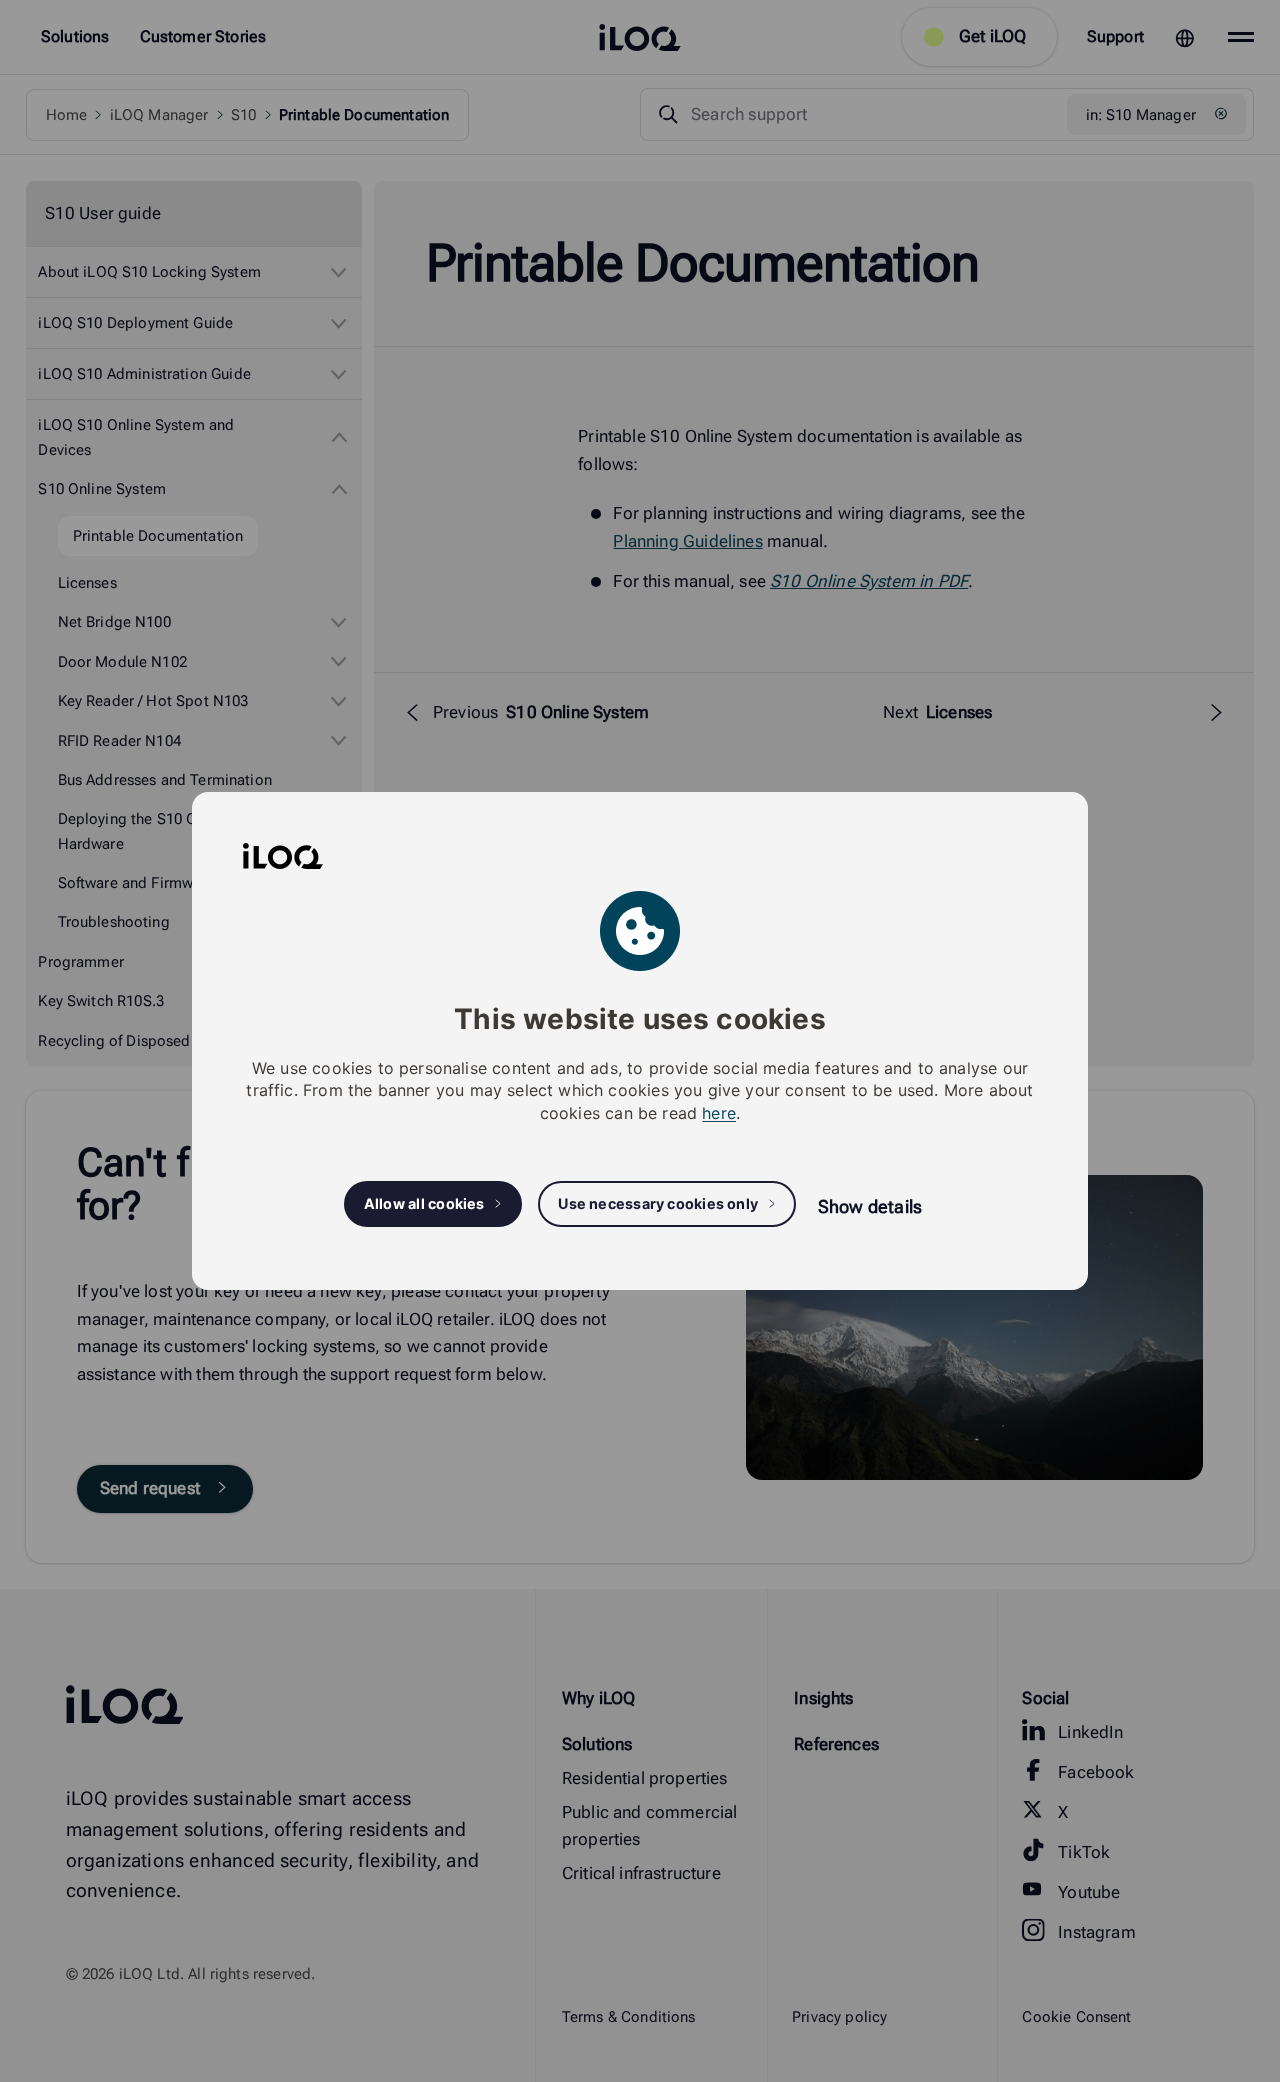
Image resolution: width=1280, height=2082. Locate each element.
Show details (870, 1206)
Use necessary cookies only (658, 1203)
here (719, 1113)
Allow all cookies (424, 1203)
